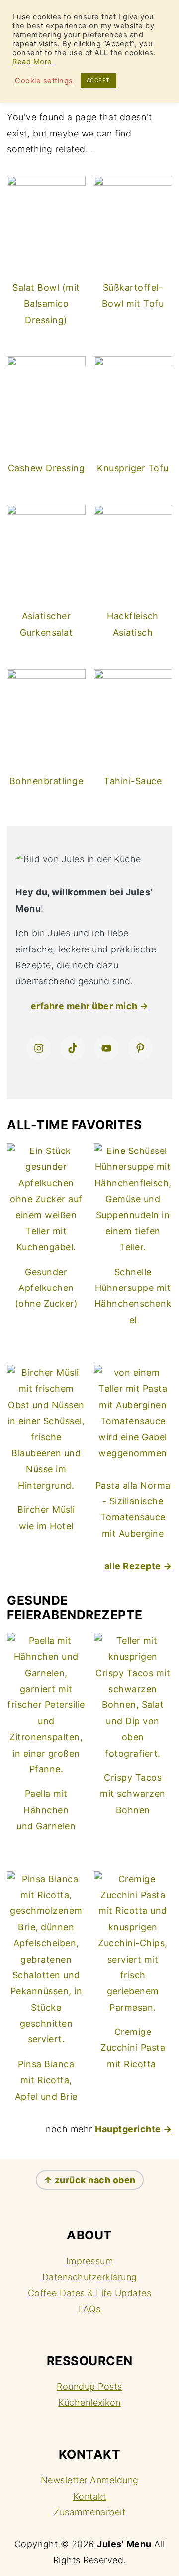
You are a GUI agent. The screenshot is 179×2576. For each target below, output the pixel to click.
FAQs (90, 2309)
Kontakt (90, 2496)
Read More (32, 62)
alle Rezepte (133, 1566)
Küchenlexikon (89, 2403)
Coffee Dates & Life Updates (90, 2293)
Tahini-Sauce (133, 781)
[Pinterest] (140, 1048)
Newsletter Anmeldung (90, 2480)
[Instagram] (39, 1048)
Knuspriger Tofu (133, 468)
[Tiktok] (73, 1048)
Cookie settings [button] (44, 81)
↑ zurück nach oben (90, 2180)
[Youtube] (106, 1048)
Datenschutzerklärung (90, 2277)
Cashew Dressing (46, 468)
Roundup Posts (89, 2387)
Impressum (90, 2261)
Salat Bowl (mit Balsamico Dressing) (46, 304)
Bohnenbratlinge (46, 781)
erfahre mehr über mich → (90, 1006)
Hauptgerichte (128, 2129)
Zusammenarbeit (89, 2512)
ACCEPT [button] (98, 80)
